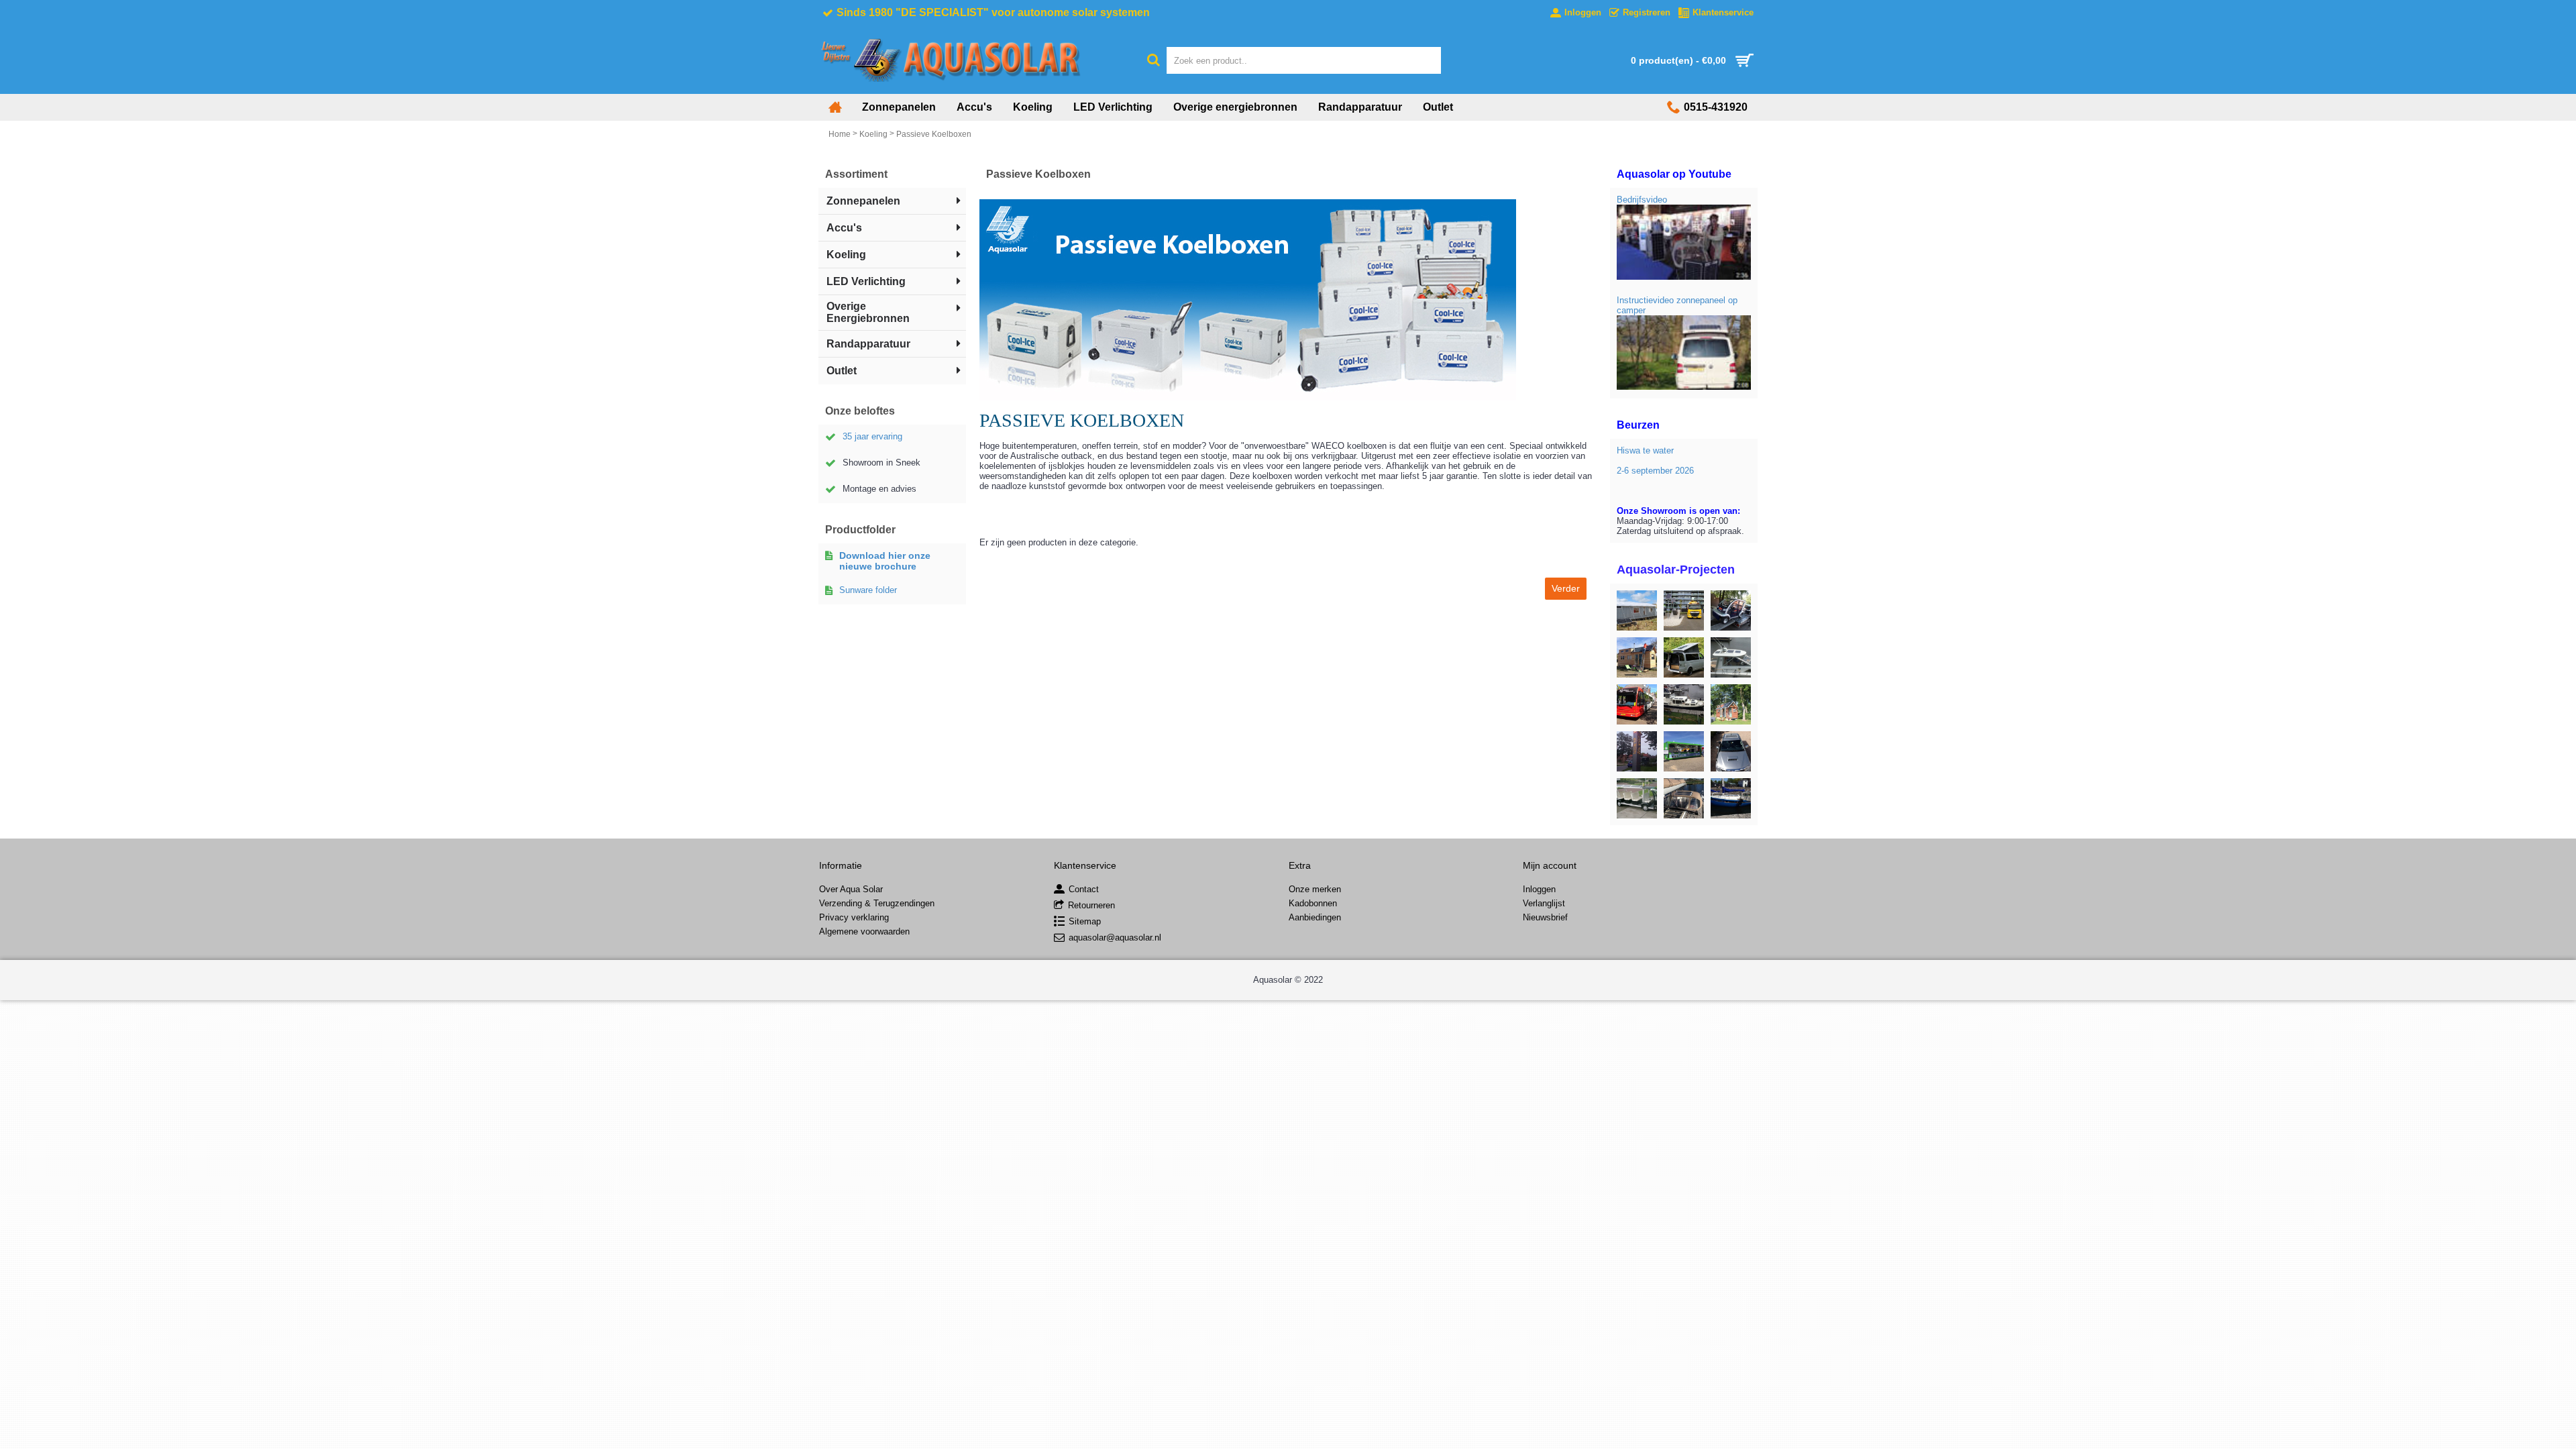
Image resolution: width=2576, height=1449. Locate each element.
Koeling (873, 134)
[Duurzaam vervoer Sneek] (1637, 798)
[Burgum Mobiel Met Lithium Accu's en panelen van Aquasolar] (1731, 610)
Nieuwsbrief (1545, 917)
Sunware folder (868, 590)
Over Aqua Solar (851, 889)
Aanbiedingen (1315, 917)
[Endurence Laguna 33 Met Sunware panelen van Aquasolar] (1731, 657)
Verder (1566, 588)
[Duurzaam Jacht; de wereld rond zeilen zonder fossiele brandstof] (1731, 798)
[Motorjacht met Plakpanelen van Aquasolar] (1684, 704)
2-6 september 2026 (1655, 471)
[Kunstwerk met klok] (1637, 751)
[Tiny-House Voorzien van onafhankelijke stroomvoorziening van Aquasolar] (1637, 657)
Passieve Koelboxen (934, 134)
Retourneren (1091, 906)
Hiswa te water (1645, 450)
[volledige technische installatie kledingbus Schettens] (1637, 704)
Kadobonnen (1313, 903)
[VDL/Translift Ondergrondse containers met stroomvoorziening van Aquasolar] (1684, 610)
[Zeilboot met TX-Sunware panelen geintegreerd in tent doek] (1684, 798)
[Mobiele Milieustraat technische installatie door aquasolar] (1684, 751)
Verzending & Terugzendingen (877, 903)
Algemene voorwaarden (864, 931)
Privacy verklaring (854, 917)
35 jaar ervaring (872, 436)
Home (840, 134)
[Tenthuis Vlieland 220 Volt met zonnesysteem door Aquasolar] (1637, 610)
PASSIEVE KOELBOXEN (1082, 420)
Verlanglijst (1544, 903)
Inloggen (1539, 889)
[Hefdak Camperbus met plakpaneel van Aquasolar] (1684, 657)
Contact (1084, 890)
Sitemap (1085, 922)
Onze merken (1315, 889)
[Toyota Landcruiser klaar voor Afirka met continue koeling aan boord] (1731, 751)
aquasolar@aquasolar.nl (1115, 938)
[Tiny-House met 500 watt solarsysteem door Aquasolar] (1731, 704)
